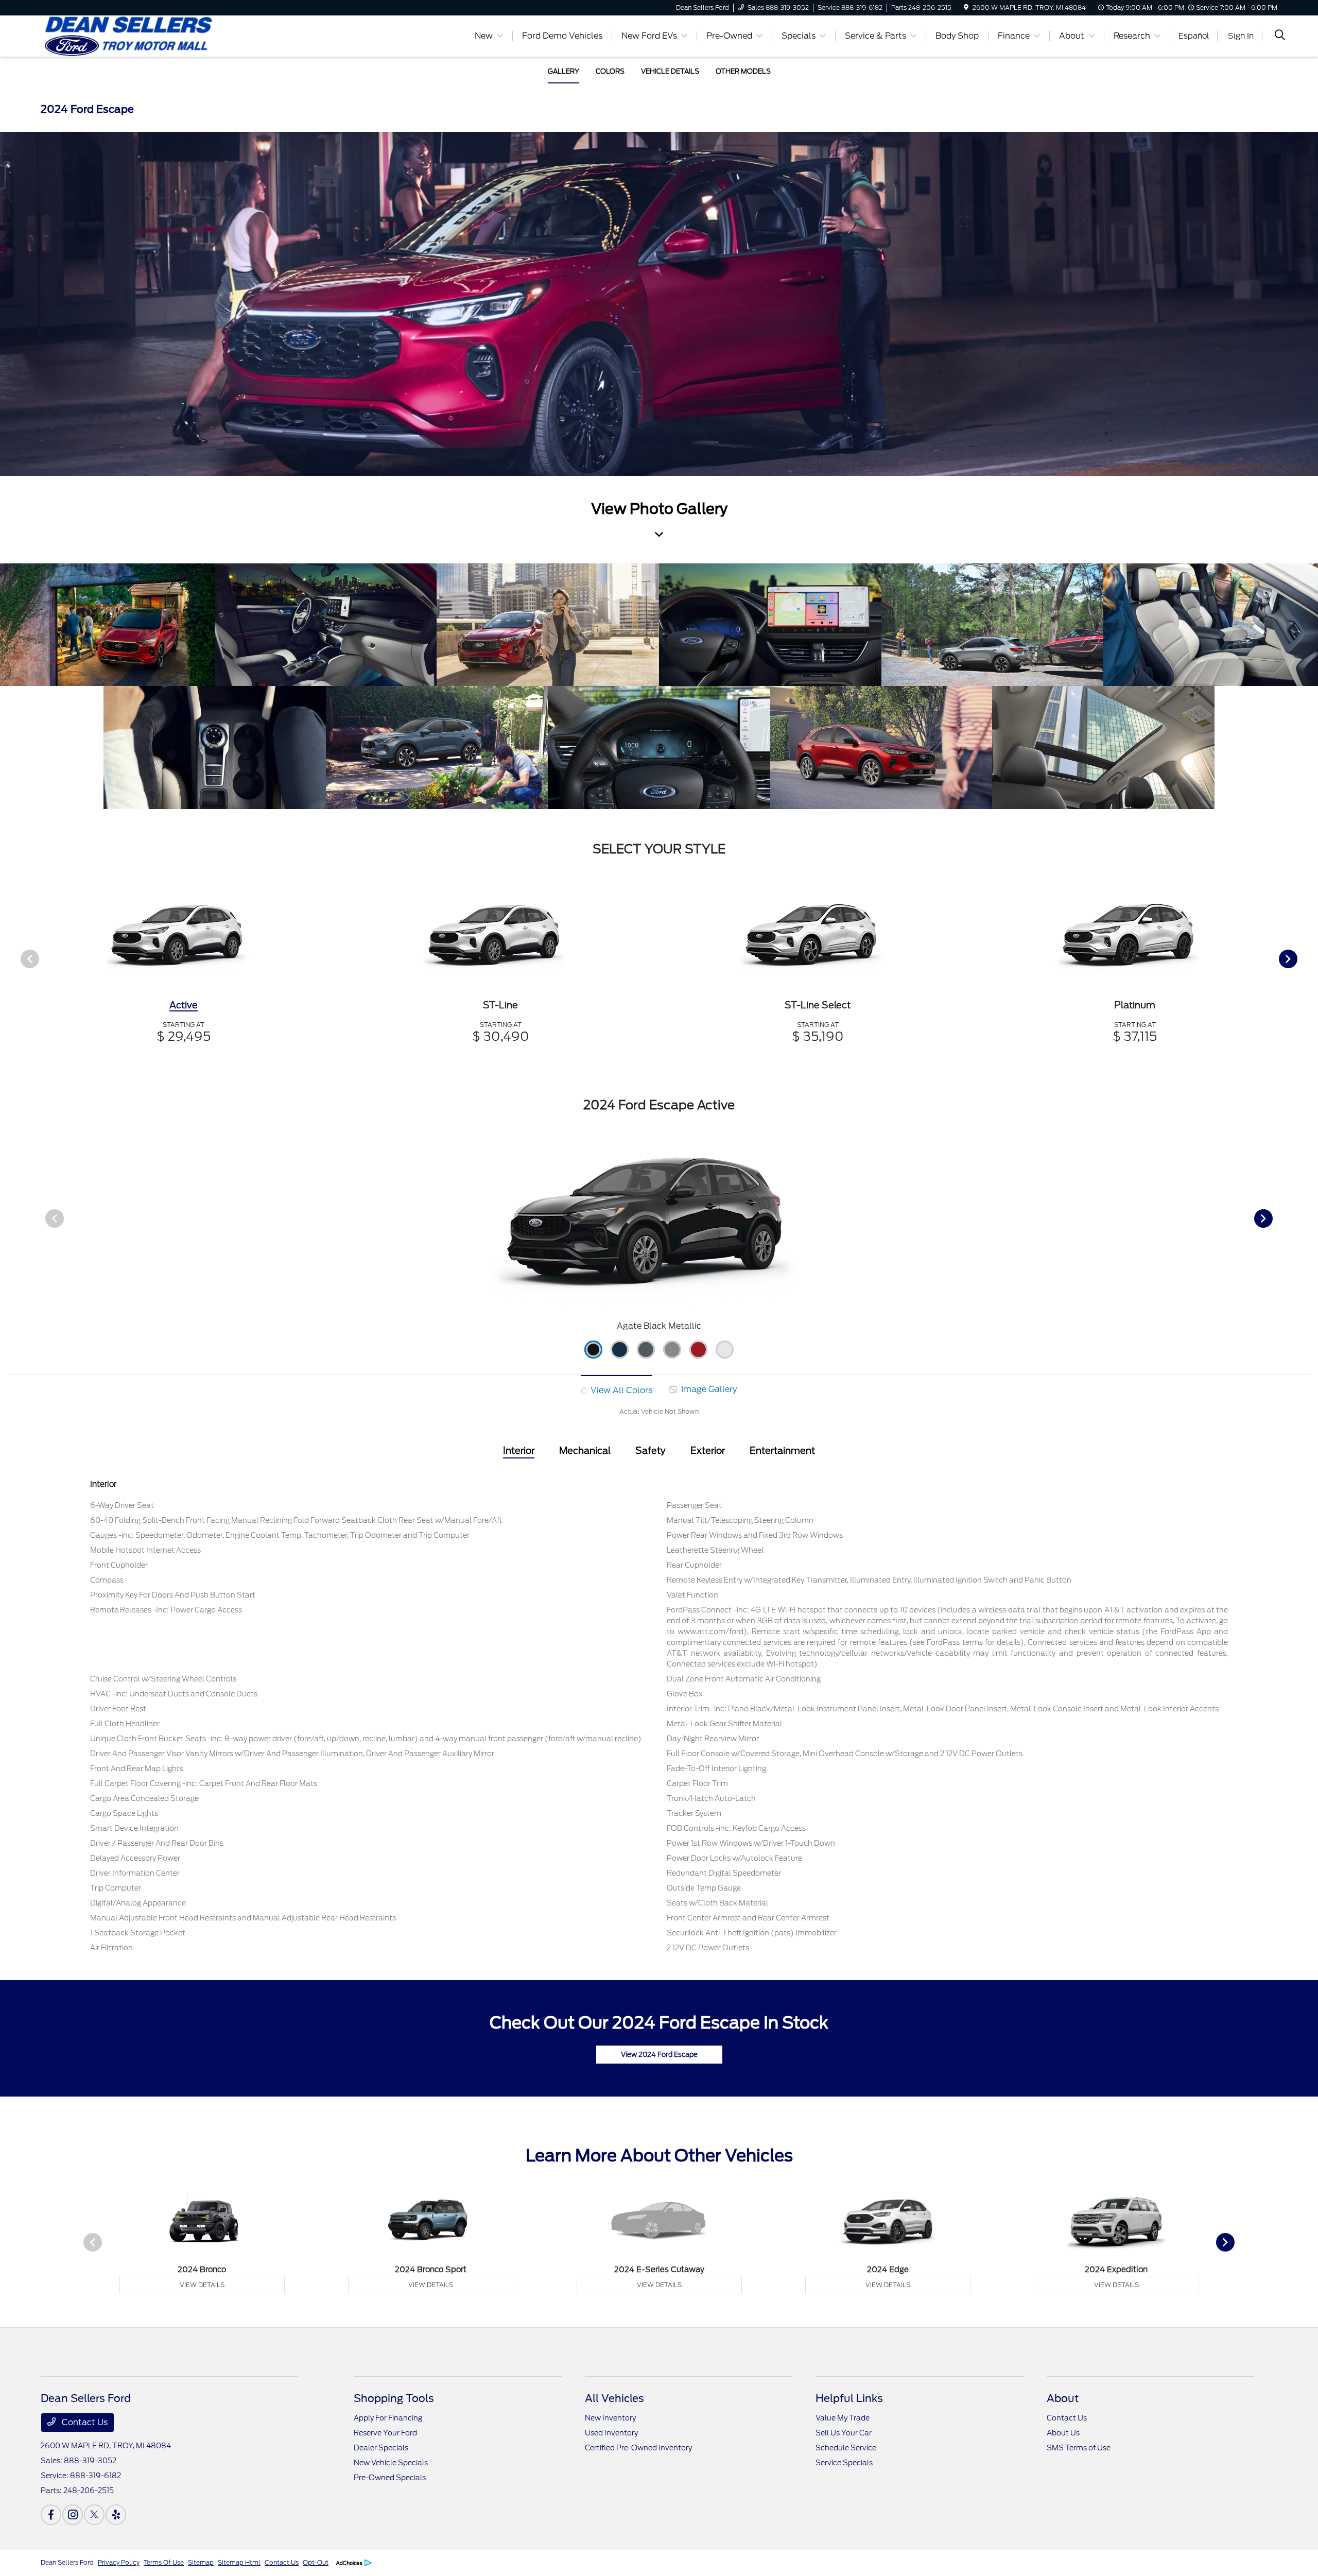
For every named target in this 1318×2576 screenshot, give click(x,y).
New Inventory (610, 2418)
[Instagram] (73, 2515)
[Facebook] (51, 2515)
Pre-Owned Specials (390, 2478)
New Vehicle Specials (391, 2463)
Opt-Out (316, 2562)
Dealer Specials (381, 2448)
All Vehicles (614, 2398)
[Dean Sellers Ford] (129, 35)
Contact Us (84, 2422)
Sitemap (201, 2562)
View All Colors (620, 1390)
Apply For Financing (388, 2418)
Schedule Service (846, 2448)
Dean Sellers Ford (67, 2562)
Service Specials (844, 2463)
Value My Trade (843, 2418)
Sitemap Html (239, 2562)
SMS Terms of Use (1079, 2448)
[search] (1280, 36)
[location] (966, 7)
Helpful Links (849, 2398)
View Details (202, 2285)
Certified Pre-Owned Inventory (638, 2448)
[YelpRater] (116, 2515)
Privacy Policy (119, 2562)
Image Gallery (708, 1389)
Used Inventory (611, 2433)
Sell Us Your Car (844, 2433)
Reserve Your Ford (385, 2433)
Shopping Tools (394, 2398)
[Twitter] (94, 2515)
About (1063, 2398)
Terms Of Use (164, 2562)
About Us (1063, 2433)
